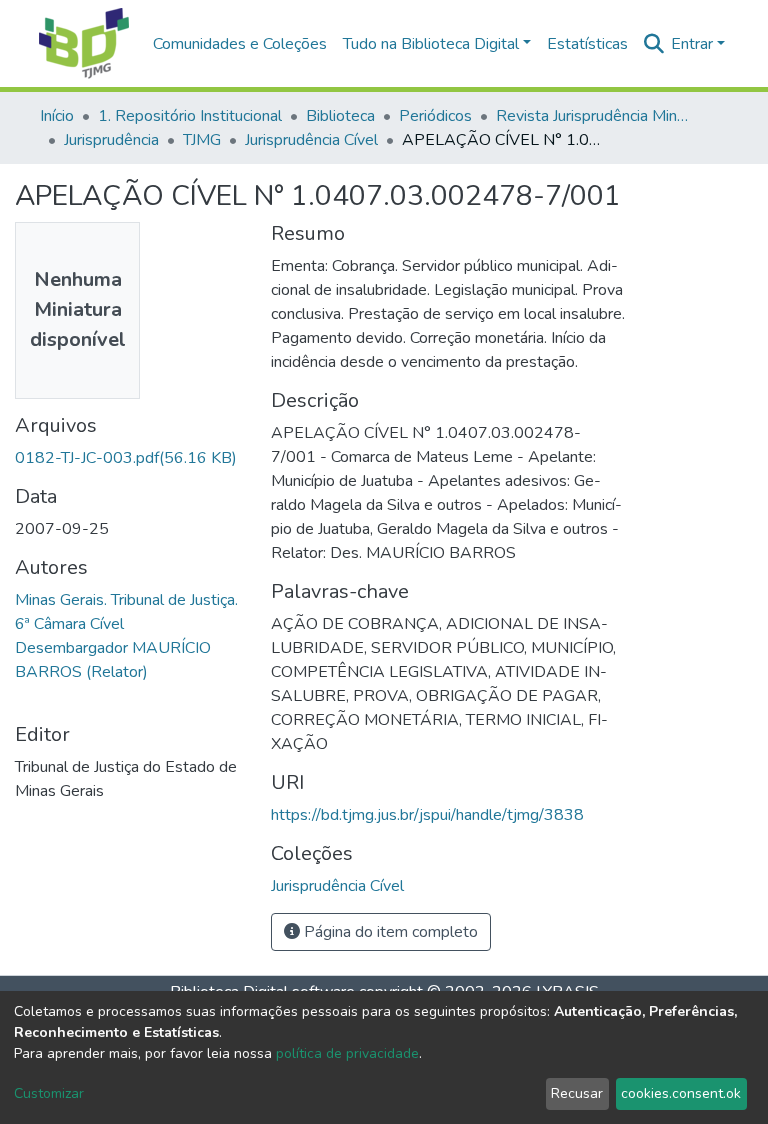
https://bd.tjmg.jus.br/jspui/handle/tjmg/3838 (427, 815)
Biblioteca (340, 116)
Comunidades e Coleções (240, 44)
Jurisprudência (111, 140)
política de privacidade (347, 1053)
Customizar (49, 1093)
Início (57, 116)
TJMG (202, 140)
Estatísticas (587, 44)
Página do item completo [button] (389, 932)
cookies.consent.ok (681, 1093)
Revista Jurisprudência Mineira (596, 116)
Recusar (577, 1093)
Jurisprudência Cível (311, 140)
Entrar (692, 44)
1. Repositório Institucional (190, 116)
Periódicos (435, 116)
